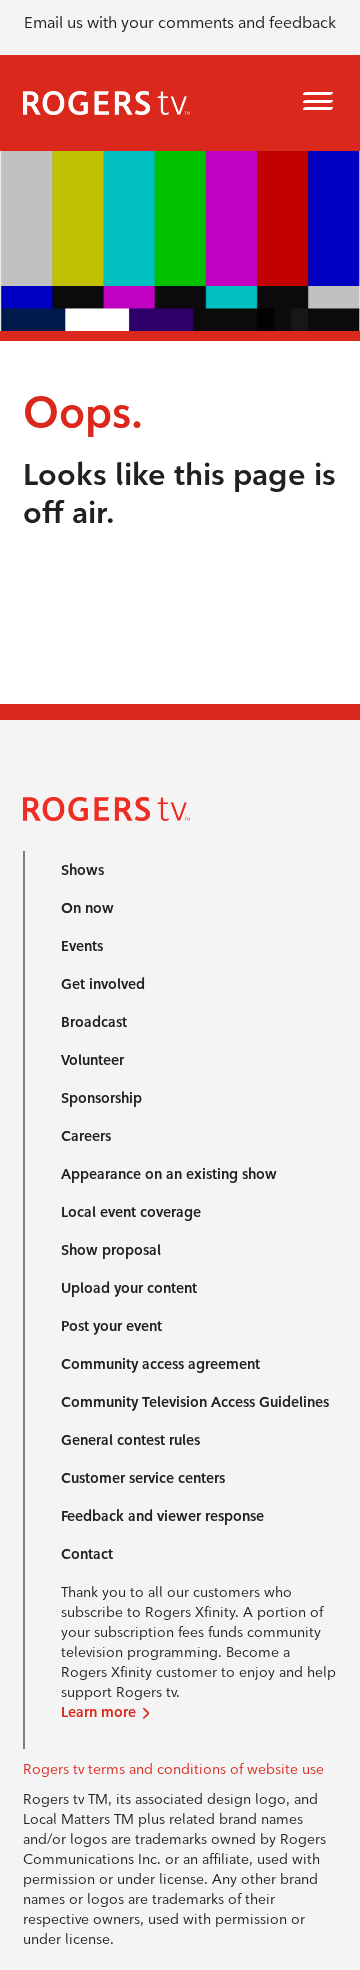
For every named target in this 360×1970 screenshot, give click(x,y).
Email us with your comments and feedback (180, 22)
